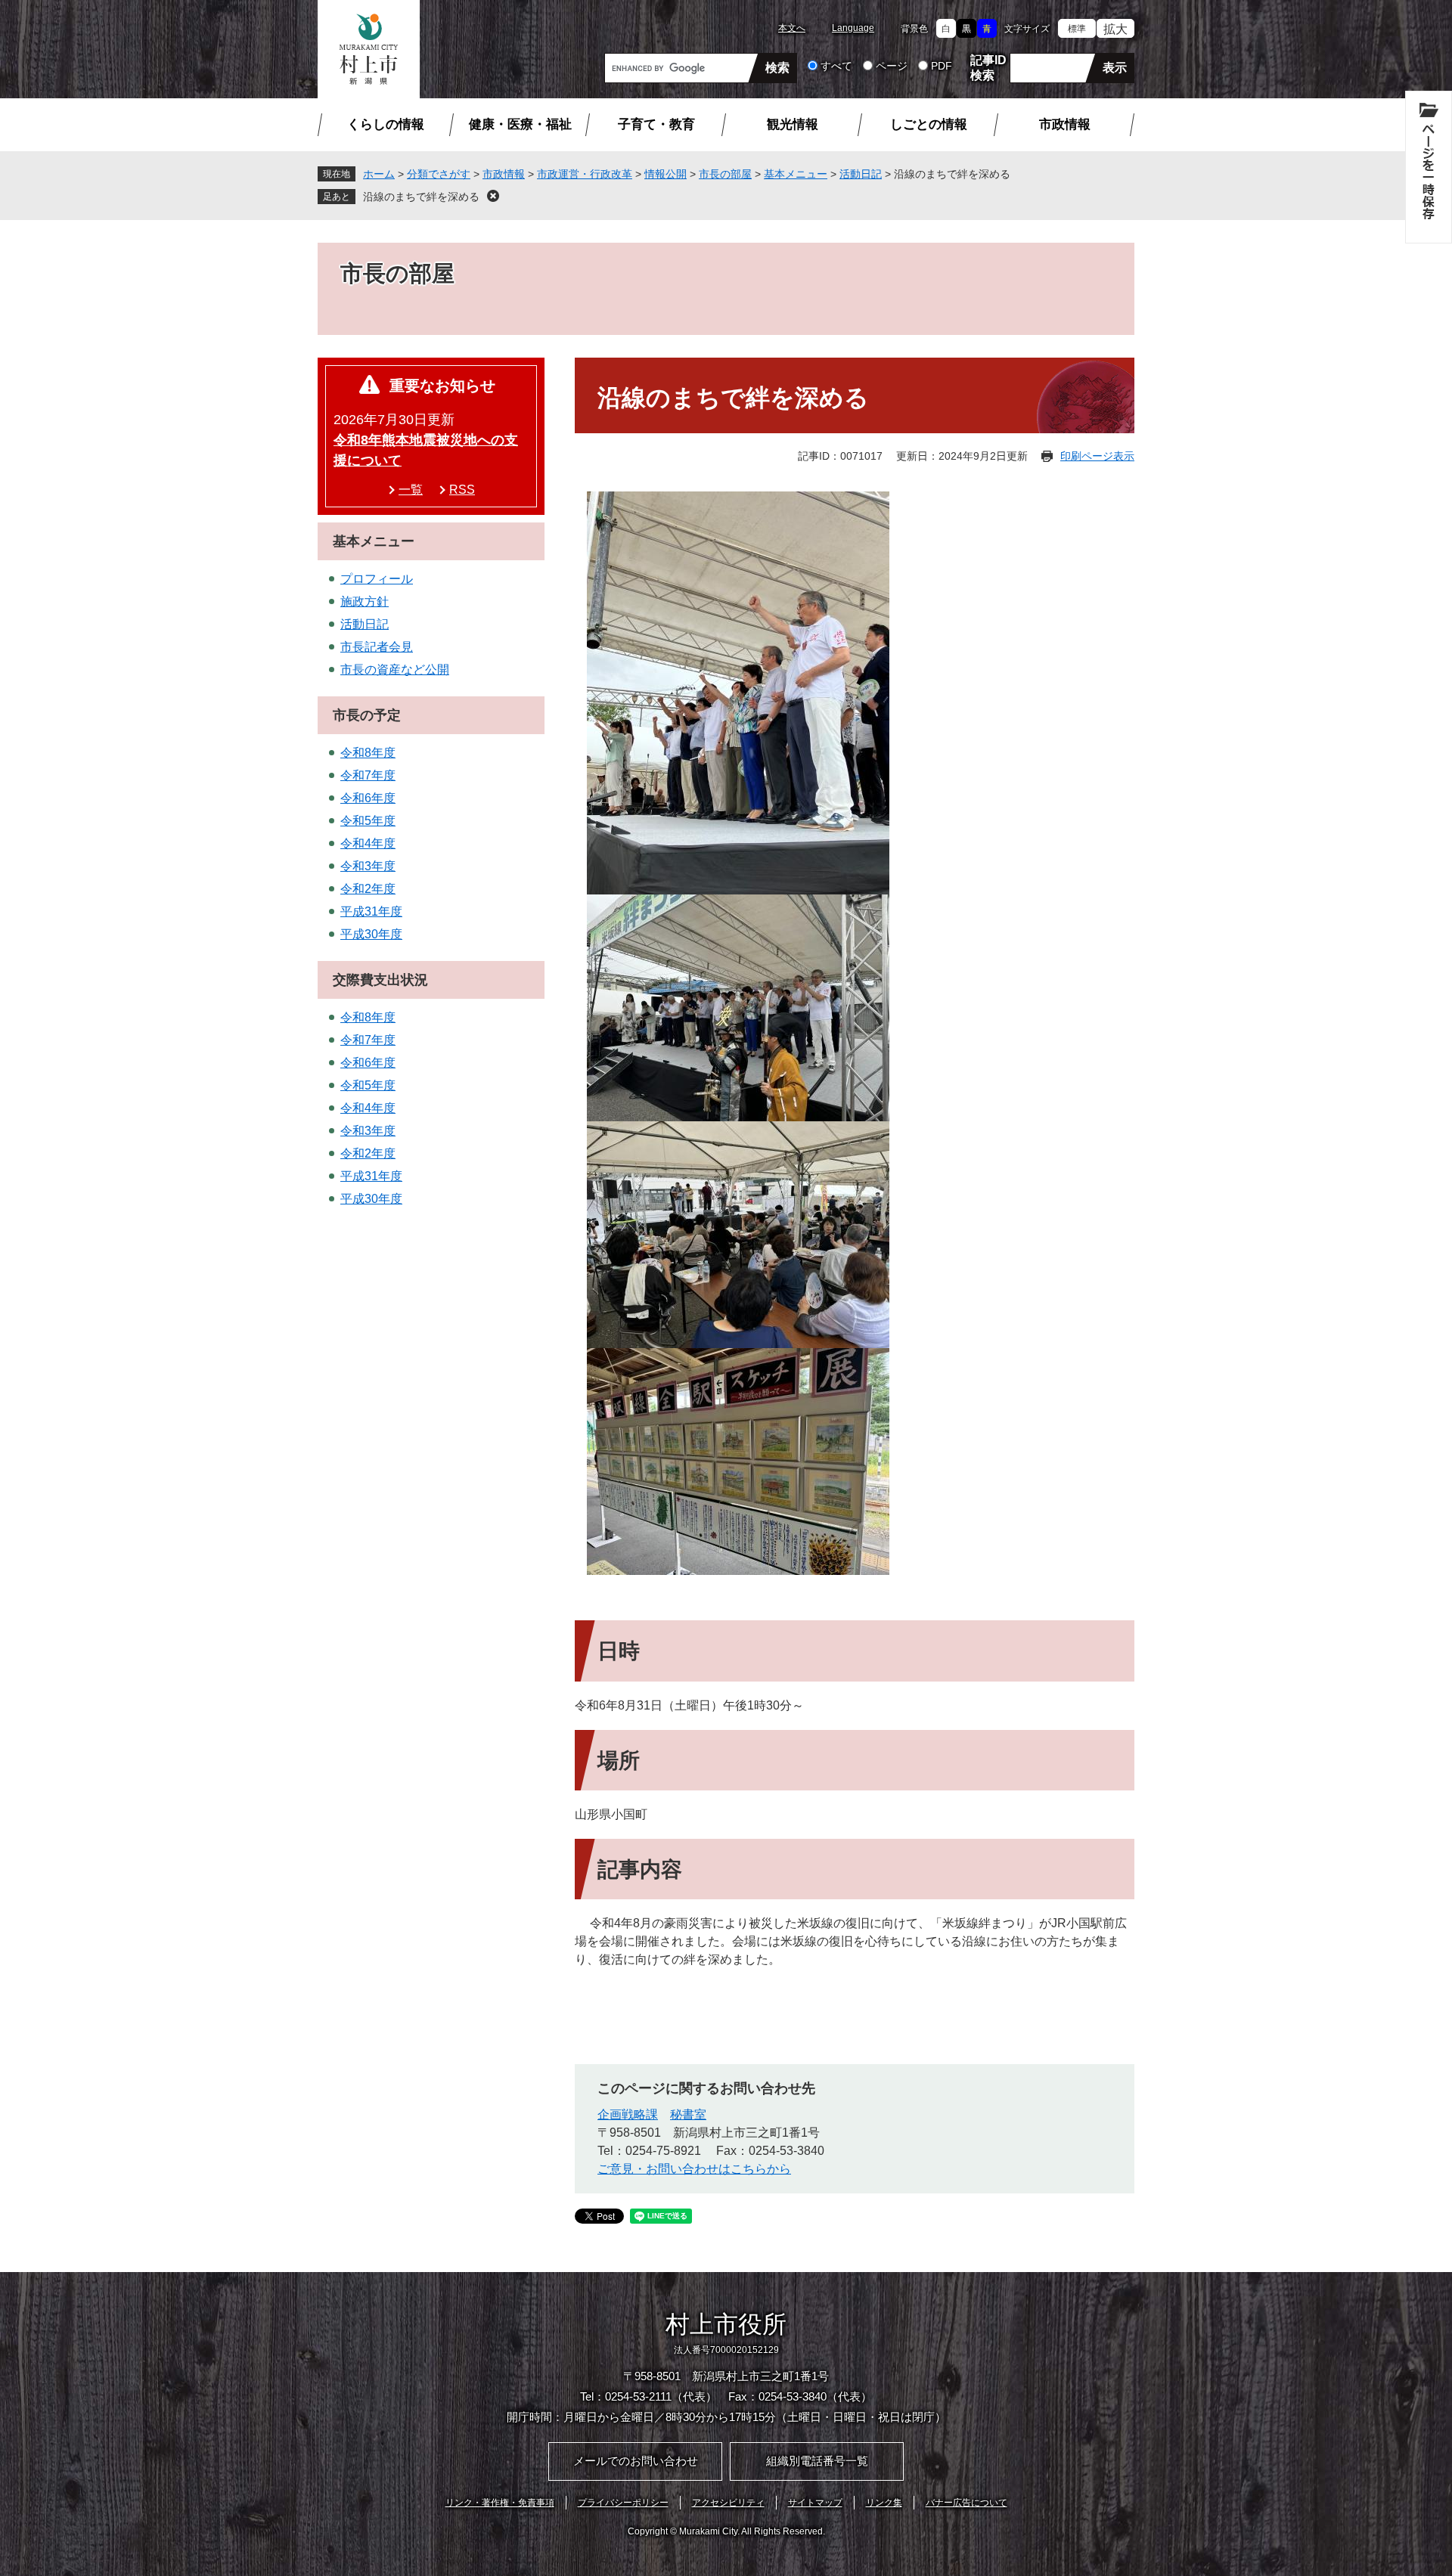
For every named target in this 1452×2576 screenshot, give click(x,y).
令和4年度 (368, 843)
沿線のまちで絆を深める (421, 197)
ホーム (379, 174)
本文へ (792, 28)
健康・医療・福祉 (520, 124)
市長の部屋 (725, 174)
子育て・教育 (656, 124)
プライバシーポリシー (623, 2503)
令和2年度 (368, 889)
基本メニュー (796, 174)
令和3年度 (368, 866)
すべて (836, 66)
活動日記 (861, 174)
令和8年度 (368, 753)
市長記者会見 (377, 647)
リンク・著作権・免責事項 (500, 2503)
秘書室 (688, 2114)
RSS (462, 490)
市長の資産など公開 (395, 670)
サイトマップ (815, 2503)
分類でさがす (439, 174)
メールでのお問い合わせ (636, 2461)
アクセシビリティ (728, 2503)
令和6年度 (368, 798)
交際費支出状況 (380, 980)
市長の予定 (367, 715)
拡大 (1115, 29)
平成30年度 (371, 934)
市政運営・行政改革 (585, 174)
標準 (1077, 29)
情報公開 (665, 174)
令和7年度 (368, 775)
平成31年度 (371, 911)
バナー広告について (966, 2503)
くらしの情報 (386, 124)
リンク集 (884, 2503)
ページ (892, 66)
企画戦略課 (628, 2114)
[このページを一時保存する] (1429, 167)
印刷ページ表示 (1097, 456)
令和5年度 (368, 821)
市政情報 (1065, 124)
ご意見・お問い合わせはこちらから (694, 2169)
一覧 (411, 490)
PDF (942, 66)
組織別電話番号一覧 (817, 2461)
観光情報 (793, 124)
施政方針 (365, 601)
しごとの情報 (929, 124)
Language (853, 28)
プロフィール (377, 579)
